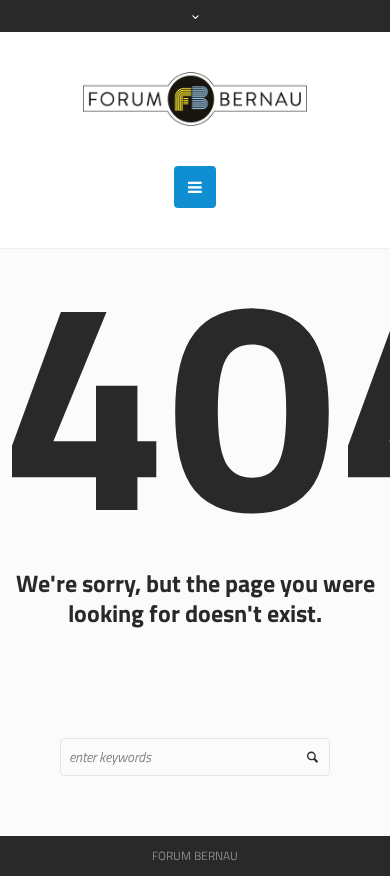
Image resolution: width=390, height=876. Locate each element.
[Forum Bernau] (195, 99)
